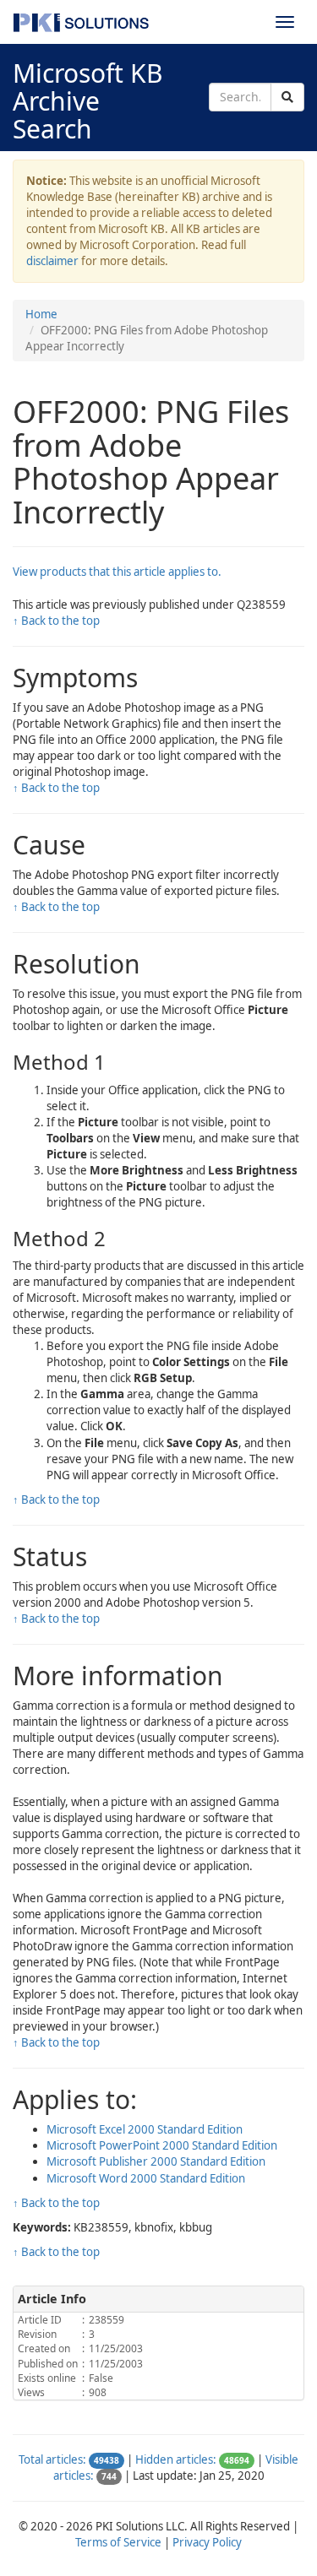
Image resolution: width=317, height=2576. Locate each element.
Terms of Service (118, 2542)
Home (41, 314)
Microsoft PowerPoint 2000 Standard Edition (162, 2145)
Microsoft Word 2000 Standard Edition (146, 2178)
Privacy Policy (207, 2542)
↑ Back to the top (56, 621)
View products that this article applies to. (117, 572)
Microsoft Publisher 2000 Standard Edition (156, 2161)
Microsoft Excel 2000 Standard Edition (145, 2129)
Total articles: (52, 2459)
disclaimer (52, 261)
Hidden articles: (176, 2459)
